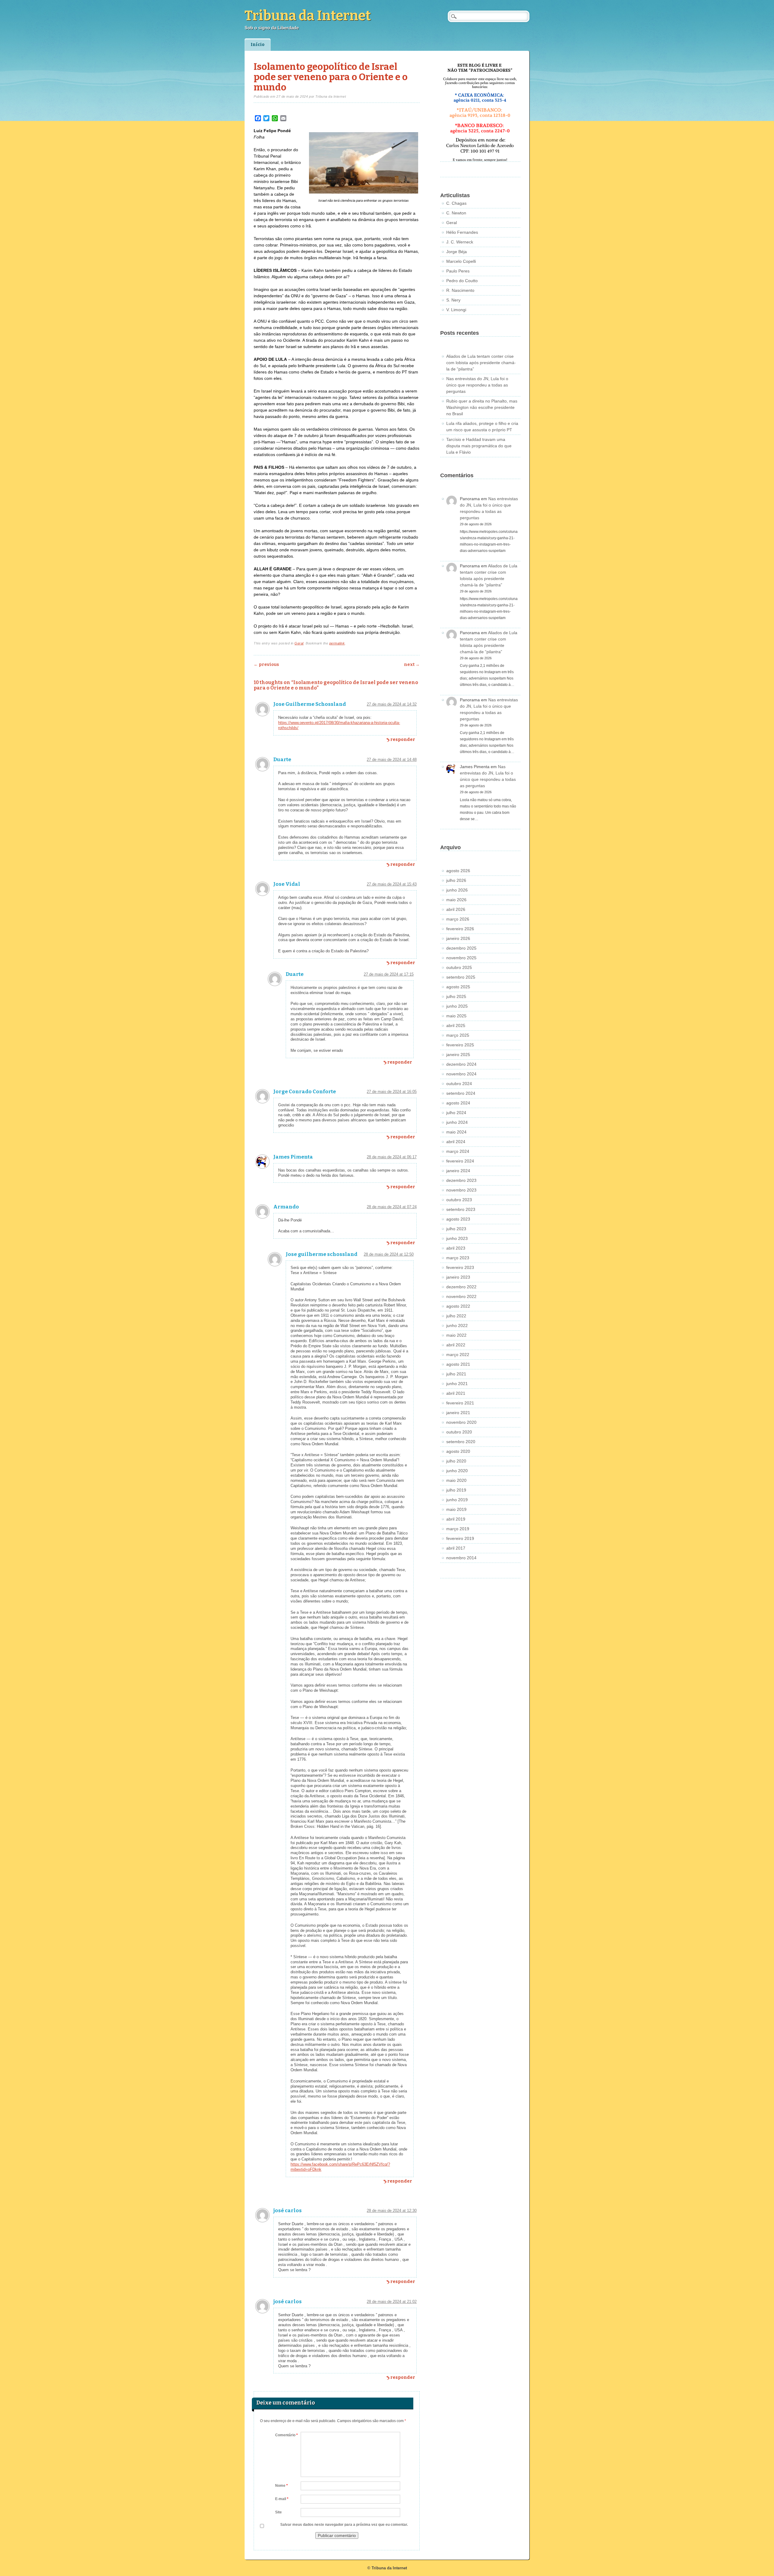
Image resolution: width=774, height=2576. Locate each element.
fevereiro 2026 (460, 929)
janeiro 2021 (458, 1413)
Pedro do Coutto (462, 281)
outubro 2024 (459, 1084)
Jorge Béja (457, 252)
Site (278, 2512)
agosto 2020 (458, 1451)
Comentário (286, 2435)
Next (412, 665)
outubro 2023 (459, 1200)
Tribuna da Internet (308, 16)
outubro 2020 (459, 1432)
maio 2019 (456, 1509)
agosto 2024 (458, 1103)
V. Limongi (456, 310)
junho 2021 (457, 1384)
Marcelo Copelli (461, 261)
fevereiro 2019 (460, 1538)
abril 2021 (456, 1393)
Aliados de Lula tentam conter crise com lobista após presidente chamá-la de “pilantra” (481, 363)
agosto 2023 (458, 1219)
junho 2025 (457, 1006)
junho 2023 (457, 1238)
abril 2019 (456, 1519)
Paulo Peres (458, 271)
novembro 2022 (461, 1296)
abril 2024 (456, 1142)
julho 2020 (456, 1461)
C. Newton (456, 213)
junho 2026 (457, 890)
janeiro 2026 (458, 938)
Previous (266, 665)
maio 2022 (456, 1335)
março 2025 (458, 1035)
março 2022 (458, 1355)
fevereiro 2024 (460, 1161)
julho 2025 (456, 996)
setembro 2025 (461, 977)
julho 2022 (456, 1316)
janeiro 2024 (458, 1171)
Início (258, 45)
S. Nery (453, 300)
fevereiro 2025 (460, 1045)
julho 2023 (456, 1229)
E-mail (282, 2499)
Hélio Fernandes (462, 232)
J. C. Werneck (460, 242)
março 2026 (458, 919)
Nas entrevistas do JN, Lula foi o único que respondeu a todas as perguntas (477, 385)
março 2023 (458, 1258)
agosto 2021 (458, 1364)
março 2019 (458, 1529)
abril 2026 (456, 909)
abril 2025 (456, 1026)
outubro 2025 (459, 967)
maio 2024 (456, 1132)
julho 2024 (456, 1113)
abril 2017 (456, 1548)
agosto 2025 (458, 987)
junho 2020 (457, 1471)
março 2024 (458, 1151)
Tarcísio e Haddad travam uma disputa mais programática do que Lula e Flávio (479, 446)
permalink (337, 643)
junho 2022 (457, 1325)
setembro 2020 (461, 1442)
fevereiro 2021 (460, 1403)
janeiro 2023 (458, 1277)
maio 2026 (456, 900)
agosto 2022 (458, 1306)
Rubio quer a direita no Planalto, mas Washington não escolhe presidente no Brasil (482, 407)
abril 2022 (456, 1345)
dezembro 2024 (461, 1064)
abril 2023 (456, 1248)
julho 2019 (456, 1490)
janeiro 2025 (458, 1055)
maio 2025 (456, 1016)
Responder (403, 740)
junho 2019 (457, 1500)
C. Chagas (456, 203)
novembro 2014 (461, 1558)
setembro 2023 (461, 1209)
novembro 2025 (461, 958)
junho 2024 (457, 1122)
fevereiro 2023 (460, 1267)
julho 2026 (456, 880)
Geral (299, 643)
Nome (281, 2486)
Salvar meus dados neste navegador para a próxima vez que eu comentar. (344, 2525)
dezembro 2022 (461, 1287)
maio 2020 (456, 1480)
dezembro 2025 (461, 948)
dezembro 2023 (461, 1180)
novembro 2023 (461, 1190)
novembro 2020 (461, 1422)
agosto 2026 (458, 871)
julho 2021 (456, 1374)
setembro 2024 (461, 1093)
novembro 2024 (461, 1074)
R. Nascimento (460, 290)
